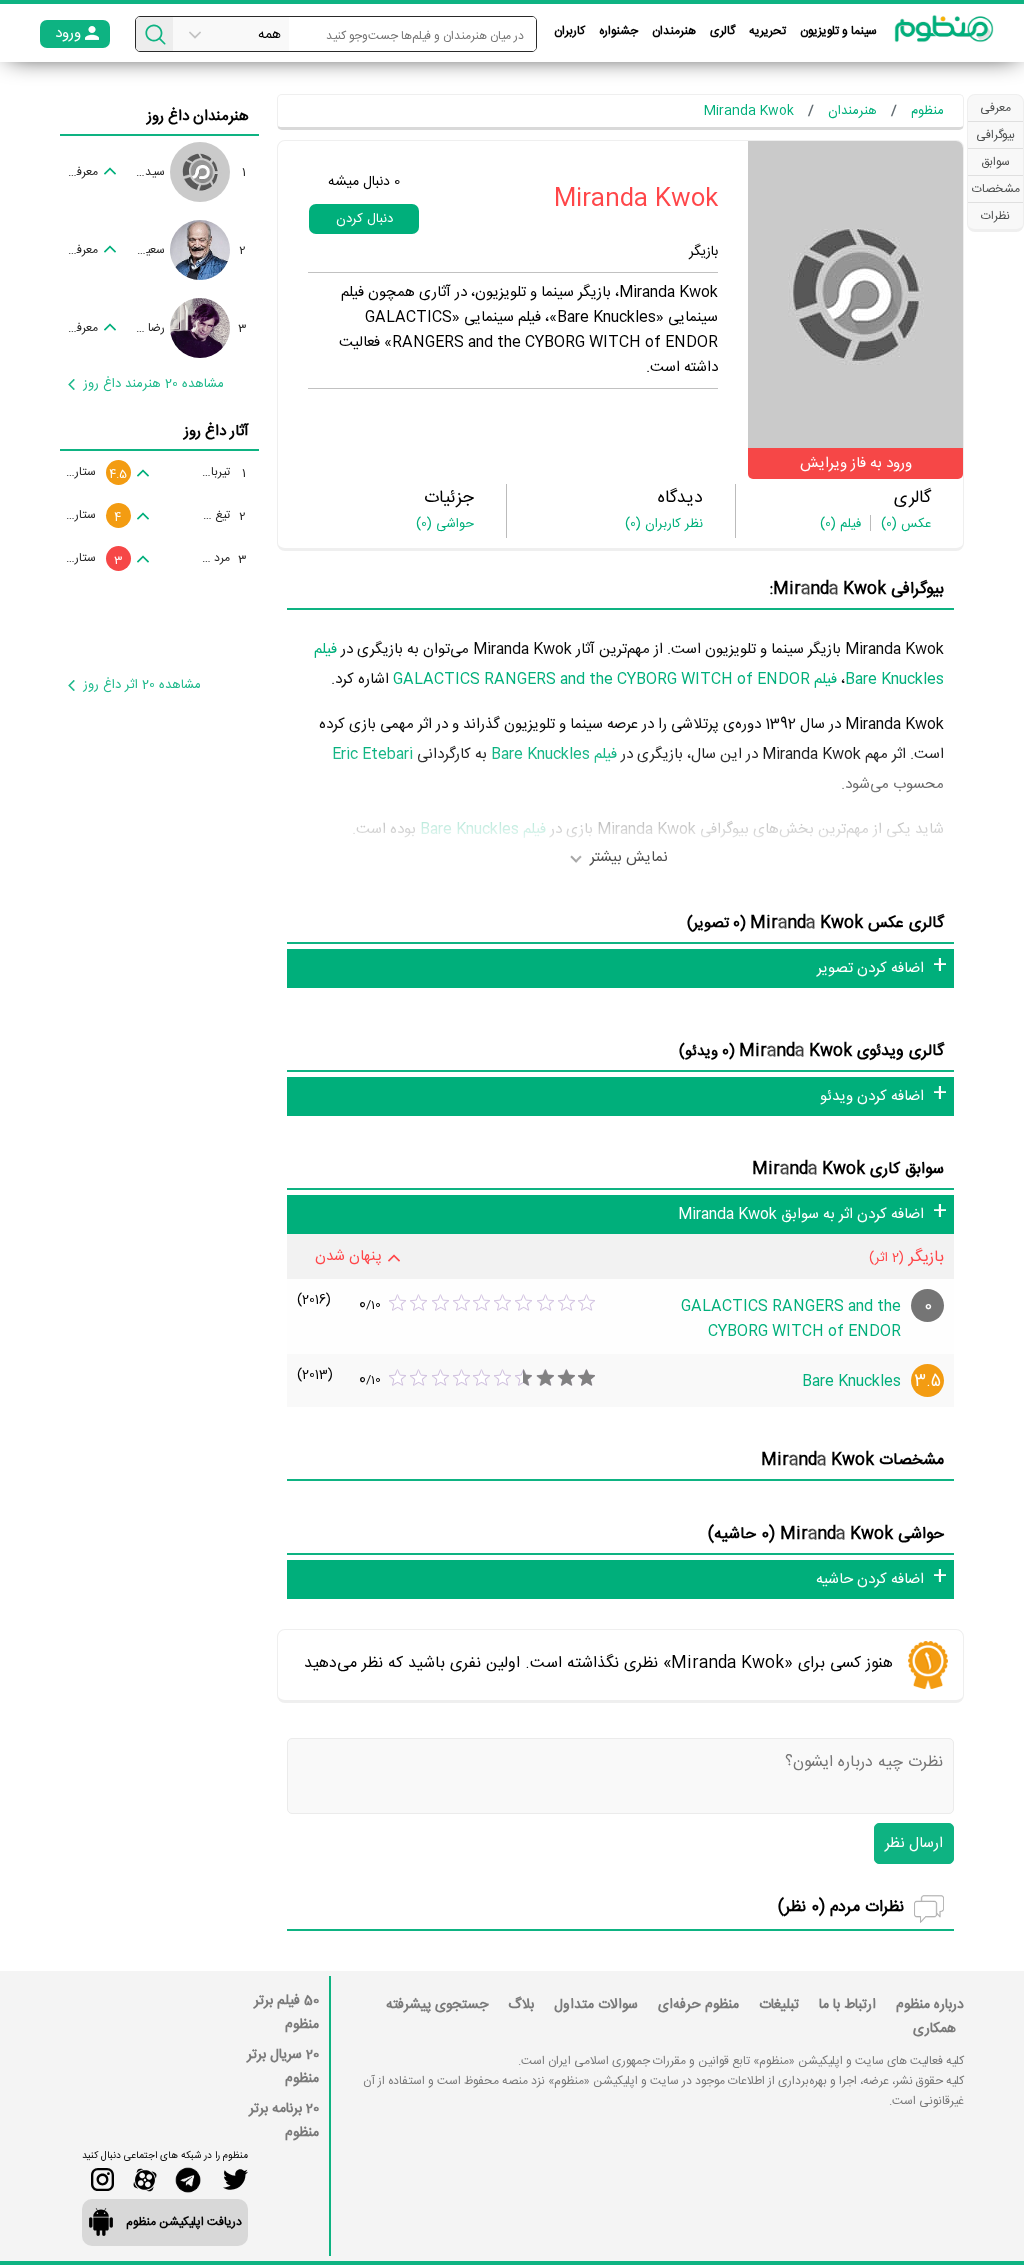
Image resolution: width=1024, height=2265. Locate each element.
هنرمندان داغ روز (198, 116)
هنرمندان (674, 31)
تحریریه (767, 31)
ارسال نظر (914, 1843)
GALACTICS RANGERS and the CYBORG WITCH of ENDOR (791, 1319)
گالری (722, 31)
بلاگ (521, 2005)
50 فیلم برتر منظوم (286, 2013)
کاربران (569, 31)
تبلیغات (779, 2005)
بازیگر (703, 252)
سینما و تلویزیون (838, 31)
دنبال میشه (364, 182)
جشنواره (618, 31)
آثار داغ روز (216, 431)
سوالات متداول (596, 2005)
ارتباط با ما (847, 2005)
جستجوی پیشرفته (437, 2005)
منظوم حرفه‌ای (698, 2005)
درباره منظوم (930, 2005)
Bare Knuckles (851, 1381)
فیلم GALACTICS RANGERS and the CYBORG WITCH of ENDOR (615, 679)
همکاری (934, 2029)
